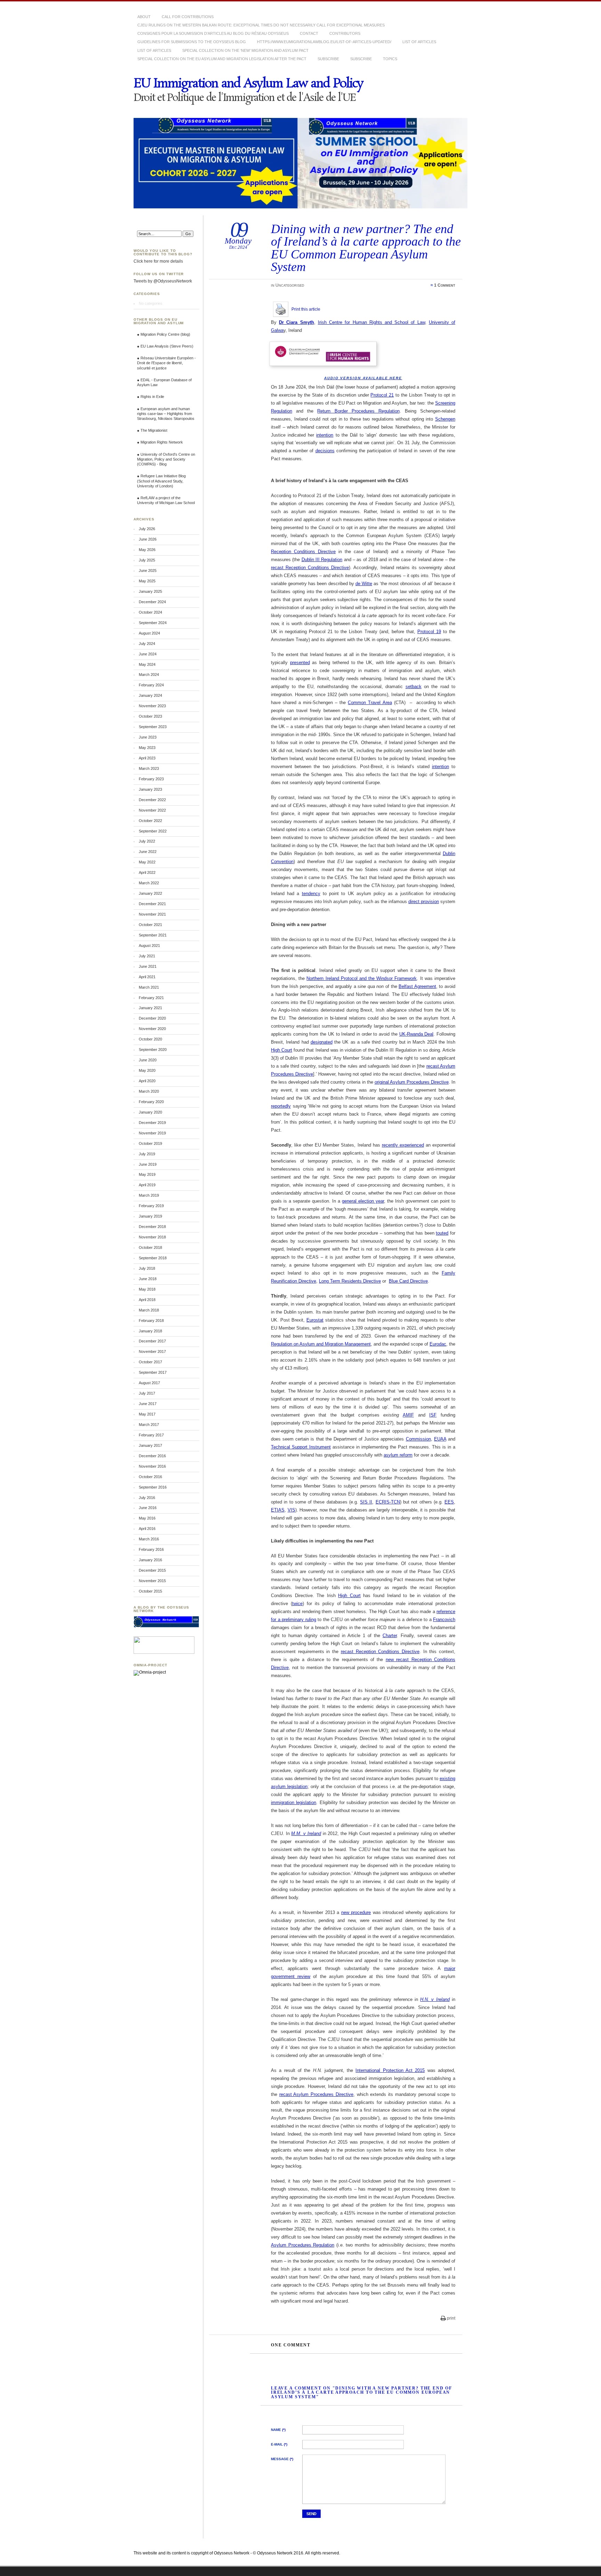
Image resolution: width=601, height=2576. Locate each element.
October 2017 (150, 1362)
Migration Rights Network (162, 442)
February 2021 (151, 998)
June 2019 (148, 1164)
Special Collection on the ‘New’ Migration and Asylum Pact (245, 50)
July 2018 (147, 1268)
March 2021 (149, 987)
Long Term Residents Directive (350, 1281)
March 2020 (149, 1091)
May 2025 (147, 581)
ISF (433, 1415)
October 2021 (150, 925)
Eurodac (438, 1344)
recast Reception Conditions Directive (310, 568)
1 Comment (445, 285)
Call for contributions (188, 17)
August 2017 (149, 1383)
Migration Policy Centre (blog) (165, 334)
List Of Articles (419, 42)
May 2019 (147, 1174)
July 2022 (147, 841)
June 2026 (148, 539)
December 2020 (152, 1018)
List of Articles (154, 50)
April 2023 (147, 758)
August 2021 (149, 946)
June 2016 (148, 1508)
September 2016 (153, 1487)
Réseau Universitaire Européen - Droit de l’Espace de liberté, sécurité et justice (166, 363)
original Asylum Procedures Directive (412, 1082)
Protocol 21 (382, 395)
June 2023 (148, 737)
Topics (390, 59)
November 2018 (152, 1237)
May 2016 (147, 1518)
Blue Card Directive (408, 1281)
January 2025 (150, 591)
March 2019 (149, 1195)
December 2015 (152, 1570)
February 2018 (151, 1321)
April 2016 (147, 1529)
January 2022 (150, 893)
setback (414, 687)
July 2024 (147, 644)
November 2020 (152, 1029)
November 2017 (152, 1351)
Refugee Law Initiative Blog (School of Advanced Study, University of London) (161, 481)
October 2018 (150, 1247)
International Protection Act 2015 (390, 2070)
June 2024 (148, 654)
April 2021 (147, 977)
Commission (418, 1439)
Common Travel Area (370, 703)
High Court (282, 1050)
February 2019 (151, 1206)
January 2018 (150, 1331)
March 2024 (149, 675)
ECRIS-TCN (388, 1502)
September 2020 (153, 1050)
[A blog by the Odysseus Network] (166, 1626)
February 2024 (151, 685)
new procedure (356, 1912)
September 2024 (153, 623)
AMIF (408, 1415)
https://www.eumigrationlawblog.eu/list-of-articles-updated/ (324, 42)
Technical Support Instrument (301, 1447)
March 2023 (149, 768)
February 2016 (151, 1549)
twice (297, 1604)
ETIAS (278, 1510)
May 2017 (147, 1414)
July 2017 (147, 1393)
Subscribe (328, 59)
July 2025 (147, 560)
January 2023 (150, 789)
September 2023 (153, 727)
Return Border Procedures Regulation (358, 411)
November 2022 (152, 810)
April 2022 (147, 872)
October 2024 (150, 612)
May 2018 (147, 1289)
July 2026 (147, 529)
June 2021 (148, 966)
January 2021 (150, 1008)
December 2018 (152, 1227)
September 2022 (153, 831)
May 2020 (147, 1070)
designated (322, 1042)
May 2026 (147, 550)
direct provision (424, 902)
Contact (309, 33)
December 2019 (152, 1123)
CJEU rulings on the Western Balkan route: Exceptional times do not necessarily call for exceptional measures (261, 25)
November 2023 (152, 706)
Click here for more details (158, 261)
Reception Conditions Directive (303, 552)
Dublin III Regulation (322, 560)
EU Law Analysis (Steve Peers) (167, 346)
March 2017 (149, 1425)
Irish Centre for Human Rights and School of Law (371, 322)
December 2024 (152, 602)
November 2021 (152, 914)
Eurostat (315, 1320)
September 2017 (153, 1372)
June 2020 (148, 1060)
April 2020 (147, 1081)
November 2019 (152, 1133)
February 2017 (151, 1435)
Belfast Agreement (417, 986)
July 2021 (147, 956)
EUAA (440, 1439)
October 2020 (150, 1039)
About (144, 17)
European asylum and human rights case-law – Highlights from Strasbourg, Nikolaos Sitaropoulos (166, 414)
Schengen (445, 419)
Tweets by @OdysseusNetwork (163, 281)
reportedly (281, 1106)
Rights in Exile (152, 397)
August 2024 (149, 633)
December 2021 (152, 904)
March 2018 (149, 1310)
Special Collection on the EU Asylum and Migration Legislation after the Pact (222, 59)
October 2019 (150, 1143)
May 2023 (147, 748)
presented (300, 663)
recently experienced (403, 1145)
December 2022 (152, 800)
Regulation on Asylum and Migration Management (321, 1344)
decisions (325, 451)
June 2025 (148, 571)
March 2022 (149, 883)
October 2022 (150, 821)
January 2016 (150, 1560)
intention (325, 435)
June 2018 (148, 1279)
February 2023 (151, 779)
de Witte (364, 584)
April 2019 (147, 1185)
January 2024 (150, 695)
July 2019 (147, 1154)
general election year (363, 1201)
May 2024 (147, 664)
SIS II (366, 1502)
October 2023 (150, 716)
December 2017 (152, 1341)
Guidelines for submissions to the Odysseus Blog (192, 42)
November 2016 (152, 1466)
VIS (291, 1510)
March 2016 (149, 1539)
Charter (390, 1636)
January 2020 (150, 1112)
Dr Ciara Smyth (296, 322)
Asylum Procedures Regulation (303, 2245)
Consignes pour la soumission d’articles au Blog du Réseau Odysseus (213, 33)
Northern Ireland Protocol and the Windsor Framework (362, 978)
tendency (311, 894)
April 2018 (147, 1300)
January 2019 (150, 1216)
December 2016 (152, 1456)
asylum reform (398, 1455)
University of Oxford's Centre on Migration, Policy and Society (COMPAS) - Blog (166, 459)
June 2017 (148, 1404)
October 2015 (150, 1591)
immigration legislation (294, 1803)
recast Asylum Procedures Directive (316, 2094)
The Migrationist (154, 430)
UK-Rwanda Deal (416, 1034)
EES (449, 1502)
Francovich (444, 1620)
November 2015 (152, 1581)
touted (442, 1233)
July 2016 (147, 1498)
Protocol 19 (429, 632)
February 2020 (151, 1102)
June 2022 (148, 852)
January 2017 (150, 1445)
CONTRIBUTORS (345, 33)
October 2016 (150, 1477)
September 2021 (153, 935)
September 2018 (153, 1258)
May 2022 (147, 862)
